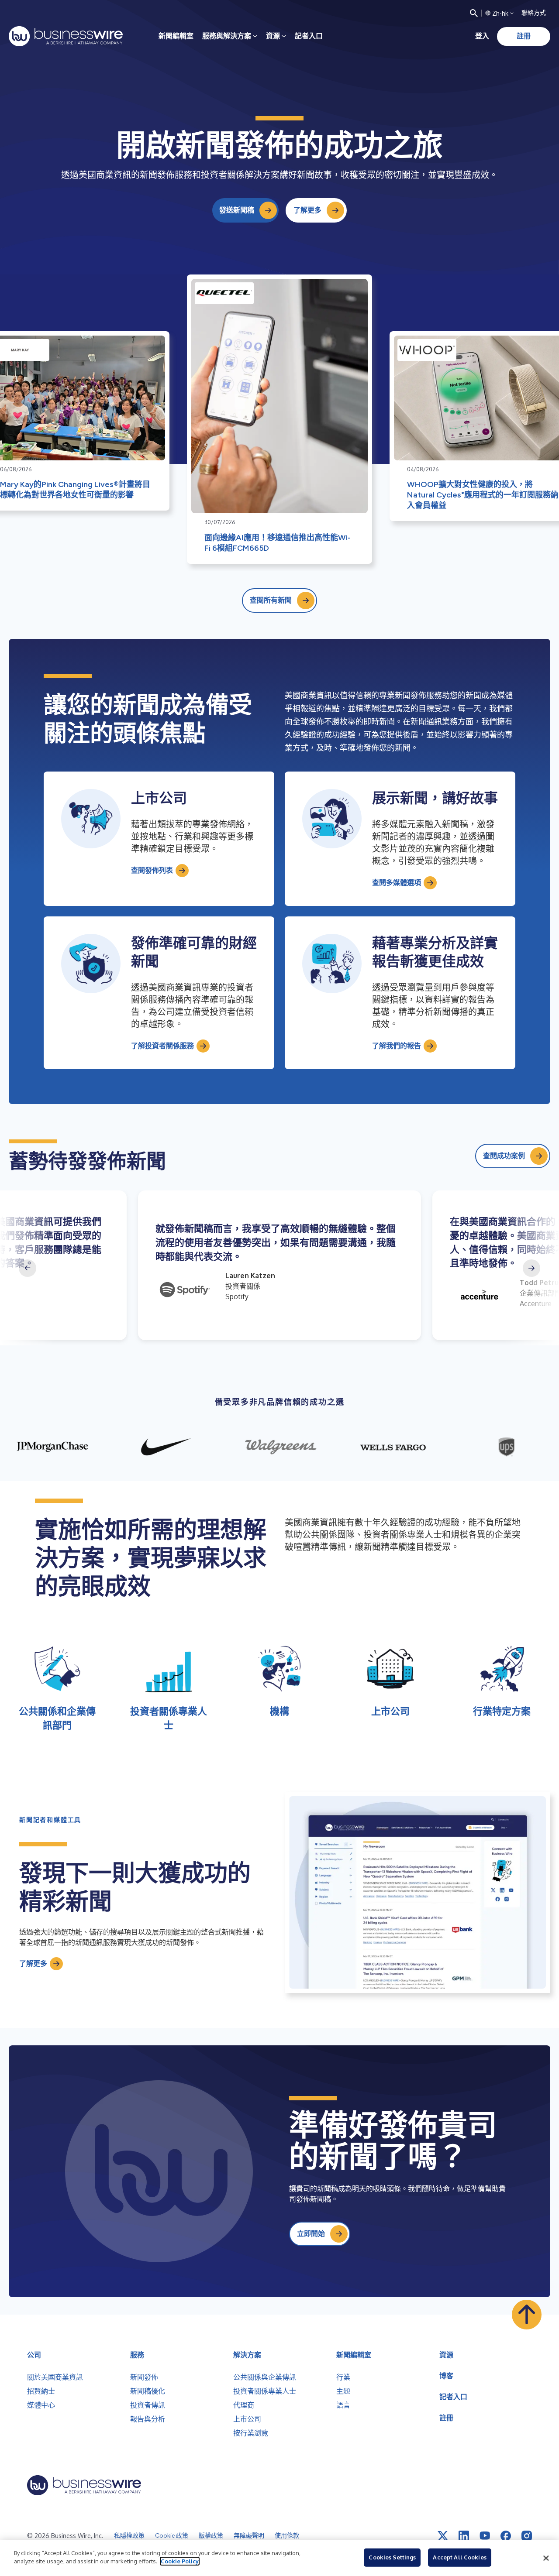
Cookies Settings (392, 2557)
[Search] (474, 13)
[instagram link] (527, 2536)
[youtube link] (485, 2536)
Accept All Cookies (459, 2557)
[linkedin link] (464, 2536)
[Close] (546, 2558)
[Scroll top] (527, 2315)
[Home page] (66, 36)
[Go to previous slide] (28, 1268)
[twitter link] (443, 2536)
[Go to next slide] (531, 1268)
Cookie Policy (180, 2561)
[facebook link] (506, 2536)
